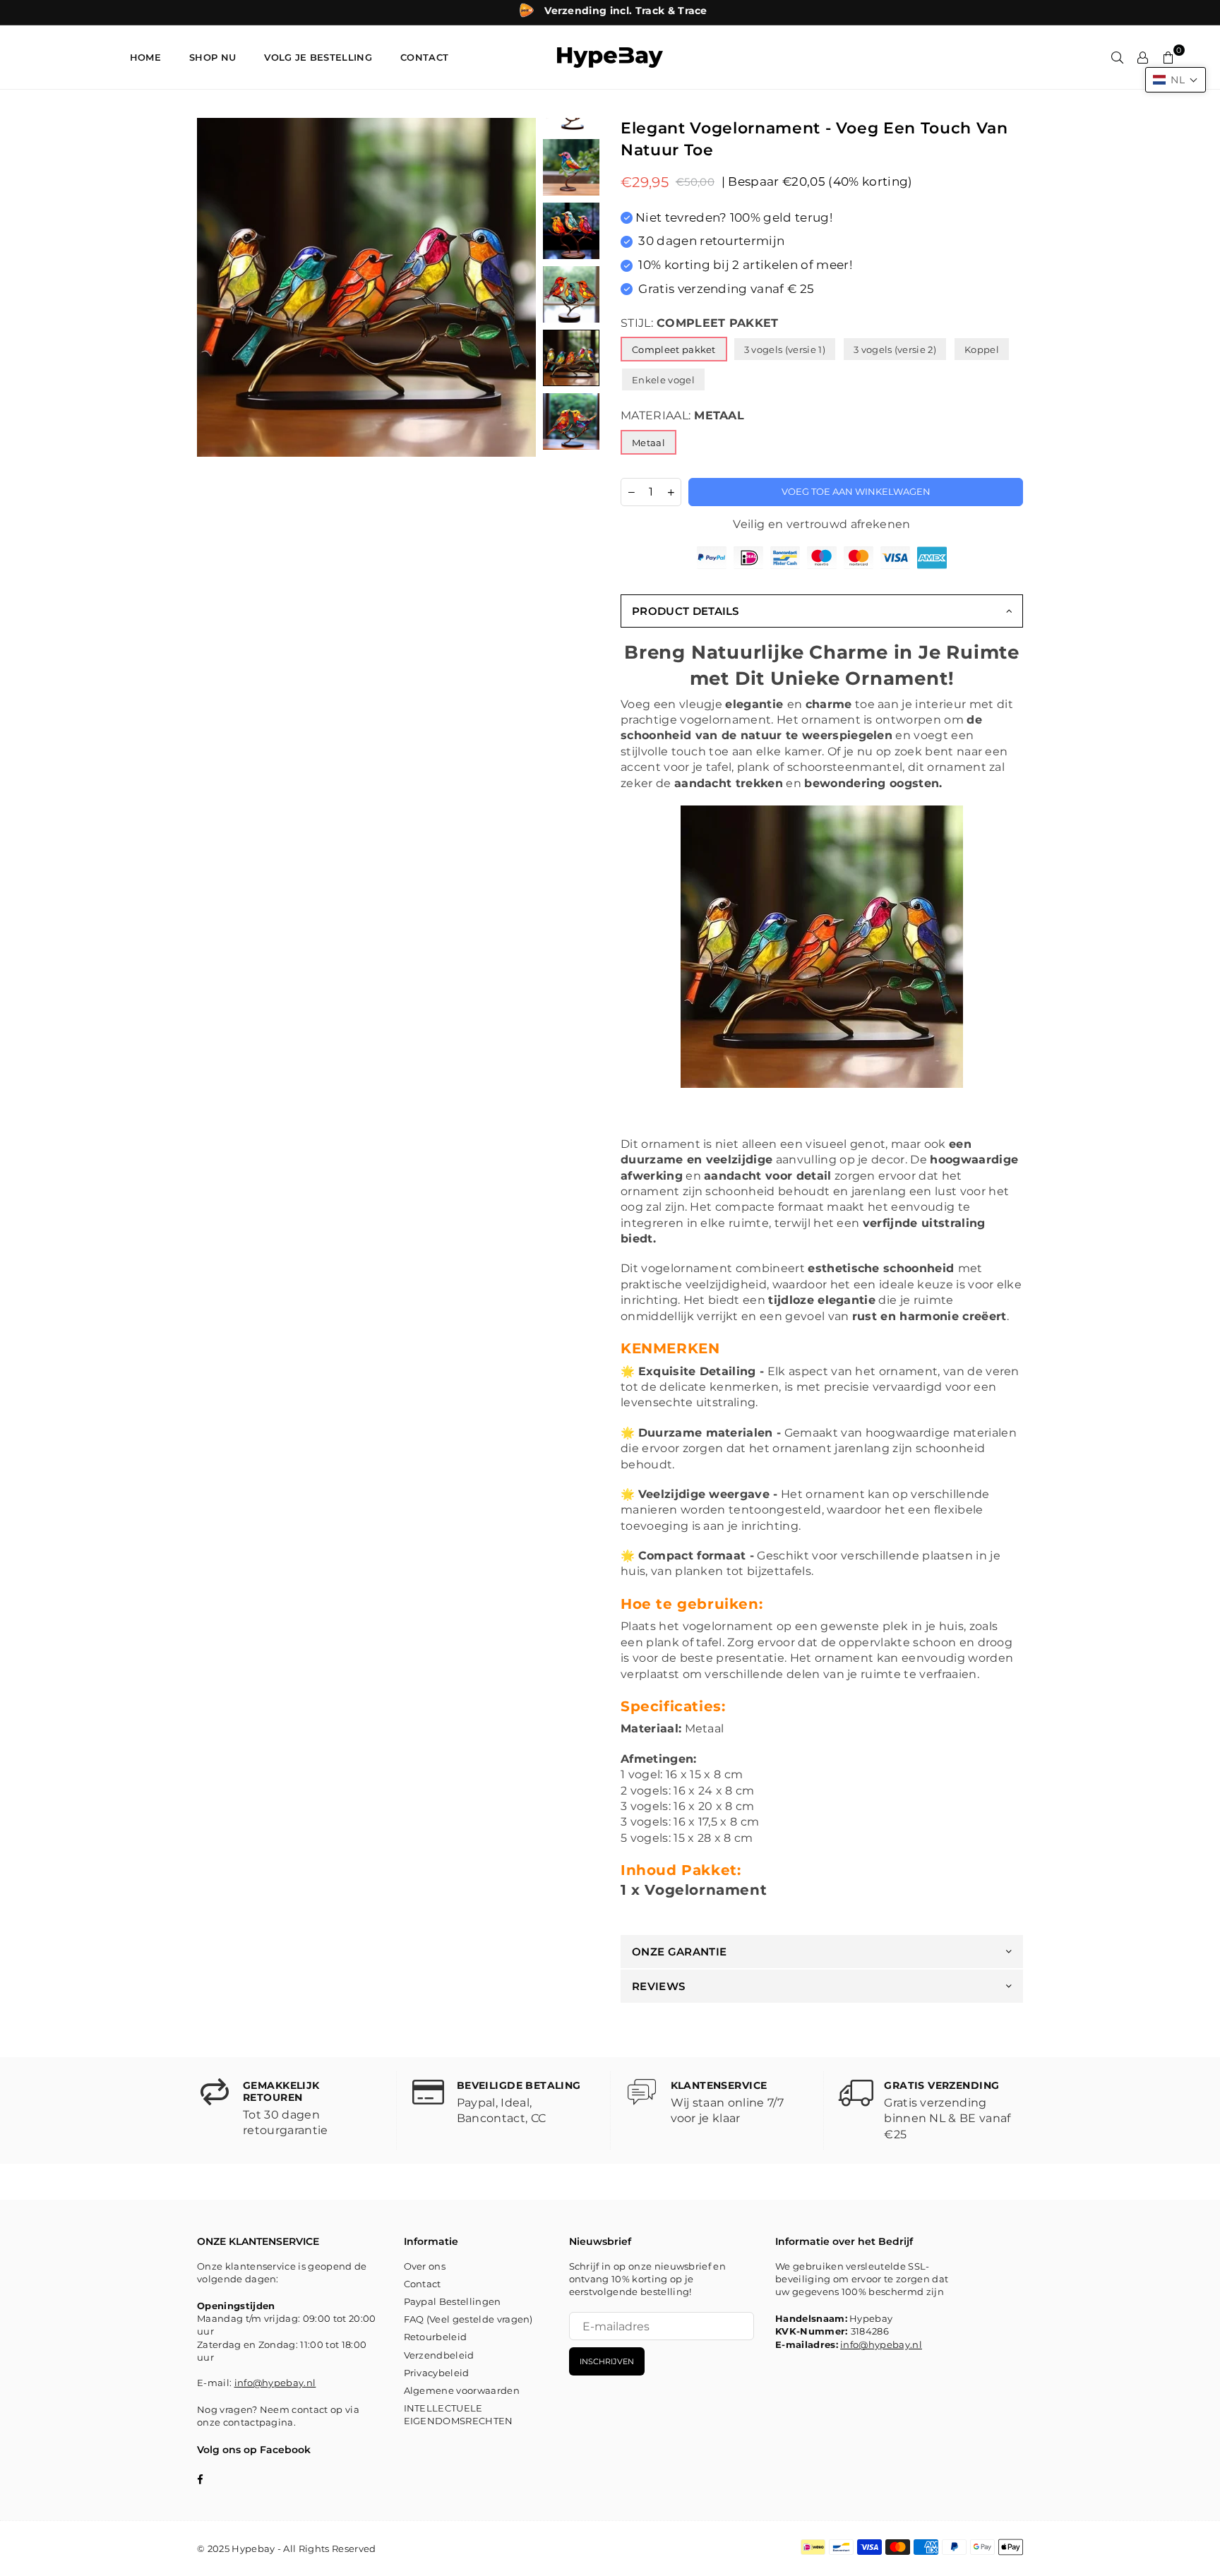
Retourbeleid (436, 2337)
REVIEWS (658, 1986)
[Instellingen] (1143, 57)
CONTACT (424, 57)
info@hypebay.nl (275, 2383)
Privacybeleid (437, 2373)
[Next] (516, 288)
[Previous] (216, 288)
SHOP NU (213, 57)
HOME (145, 57)
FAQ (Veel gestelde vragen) (468, 2319)
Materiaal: (682, 415)
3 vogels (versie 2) (895, 349)
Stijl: (700, 323)
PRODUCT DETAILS (686, 611)
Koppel (982, 349)
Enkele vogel (663, 380)
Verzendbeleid (439, 2355)
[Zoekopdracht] (1118, 57)
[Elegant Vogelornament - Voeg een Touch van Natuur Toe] (571, 167)
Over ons (425, 2266)
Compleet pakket (674, 349)
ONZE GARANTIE (679, 1952)
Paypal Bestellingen (453, 2301)
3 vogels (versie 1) (785, 349)
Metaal (648, 443)
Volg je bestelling (318, 57)
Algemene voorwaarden (462, 2390)
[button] (1176, 80)
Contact (423, 2284)
